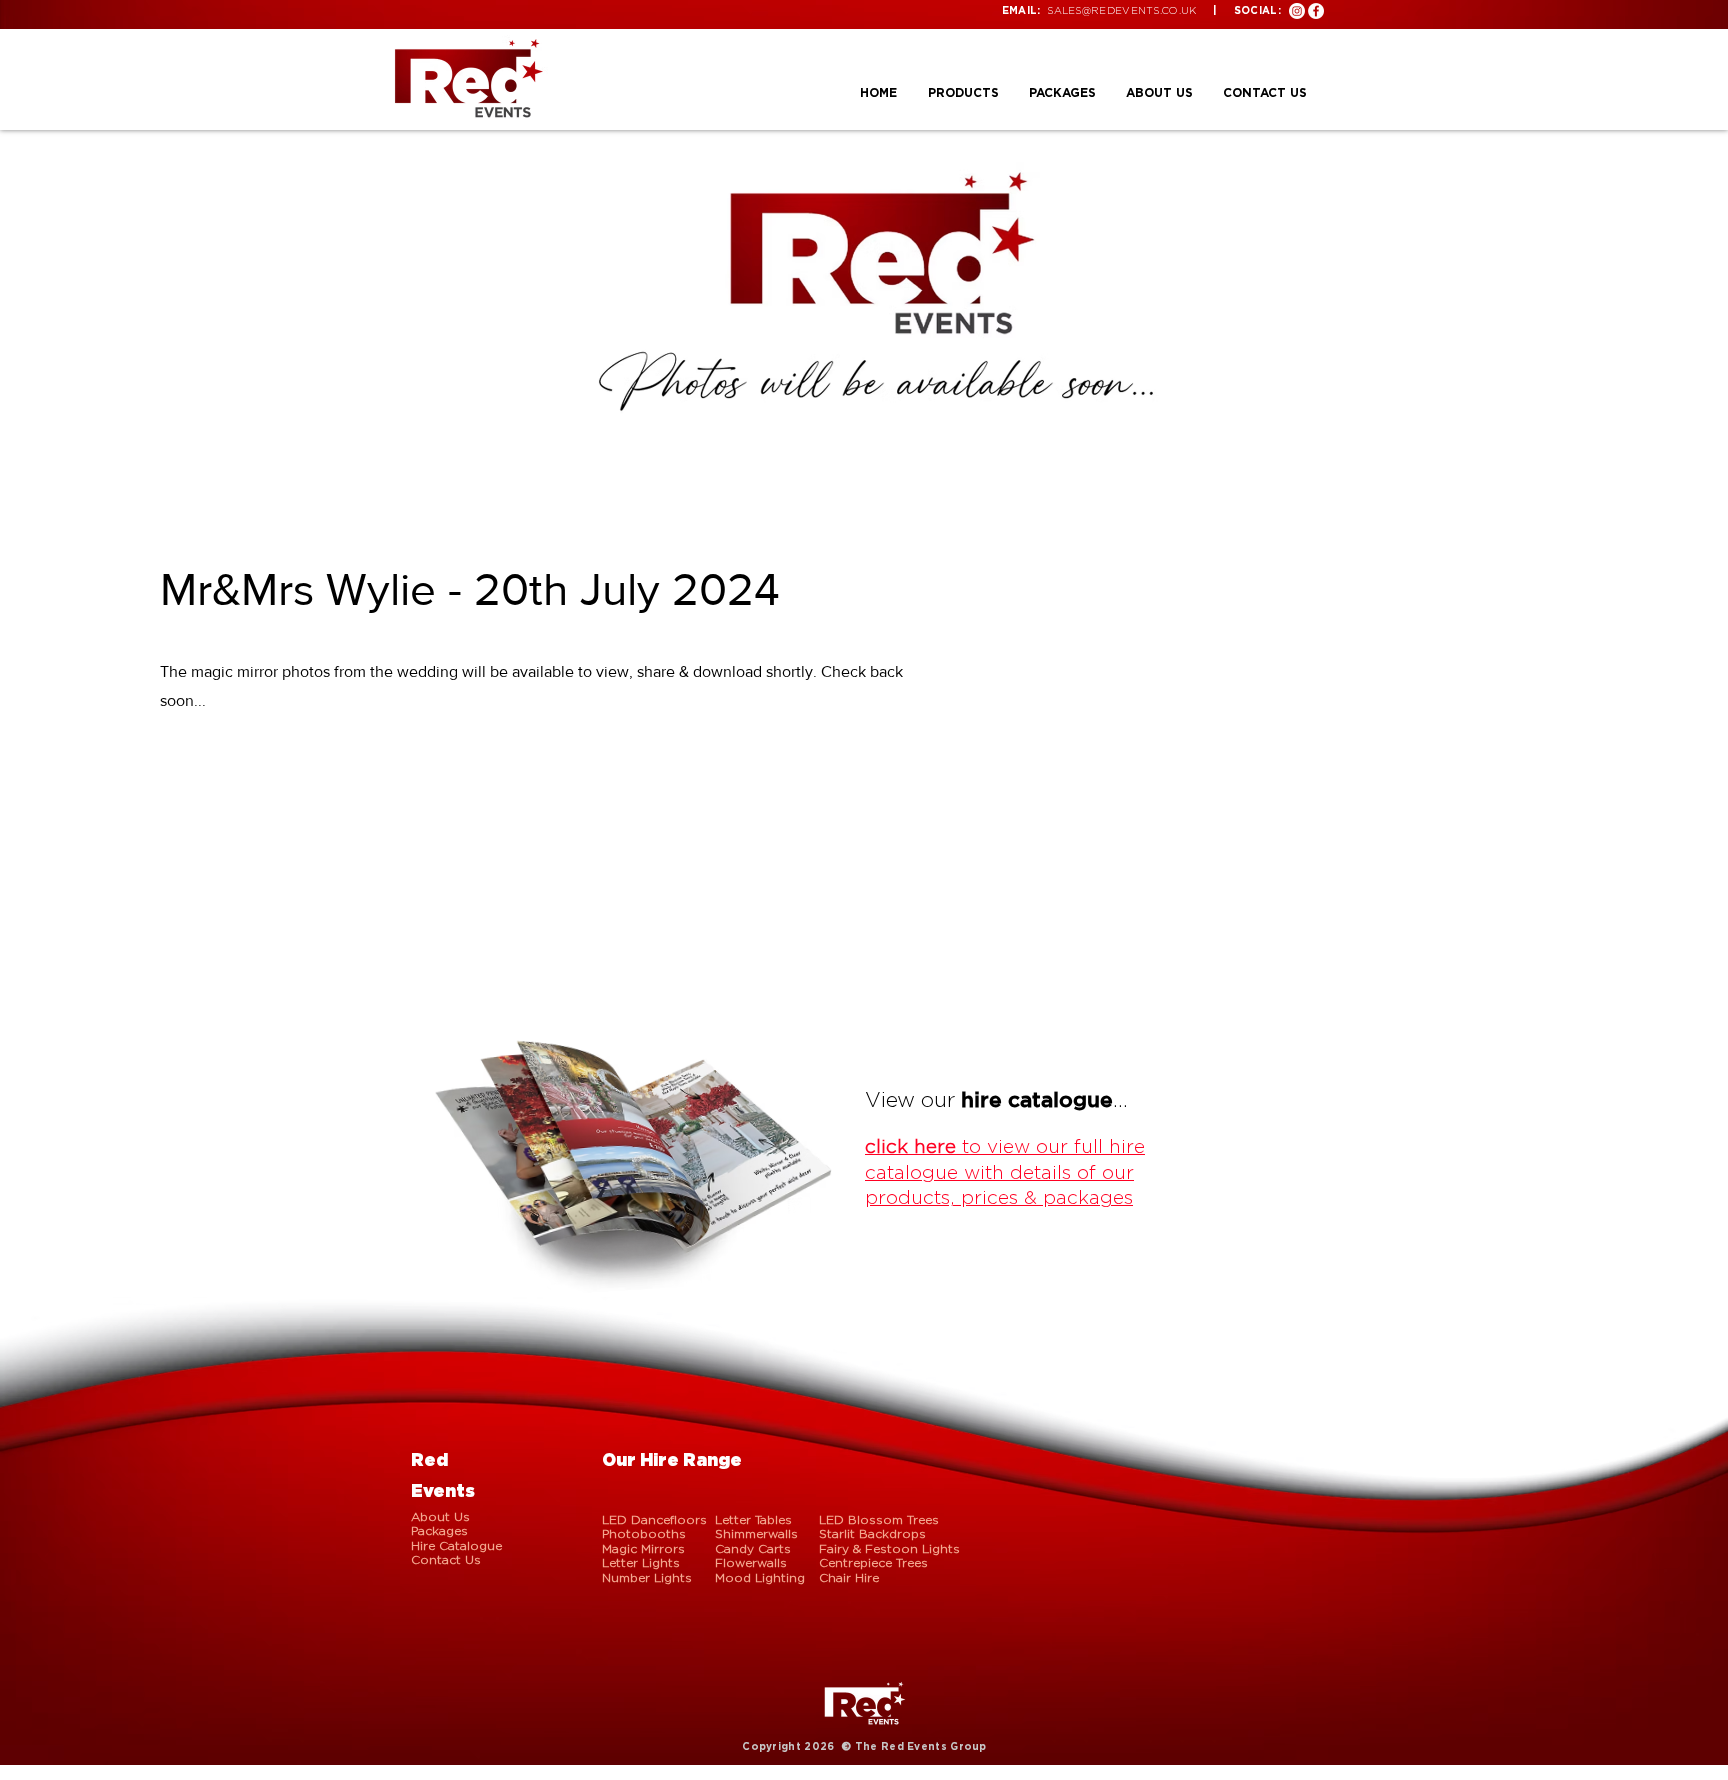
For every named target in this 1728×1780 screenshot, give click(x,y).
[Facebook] (1316, 11)
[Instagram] (1297, 11)
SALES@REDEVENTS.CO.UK (1121, 10)
